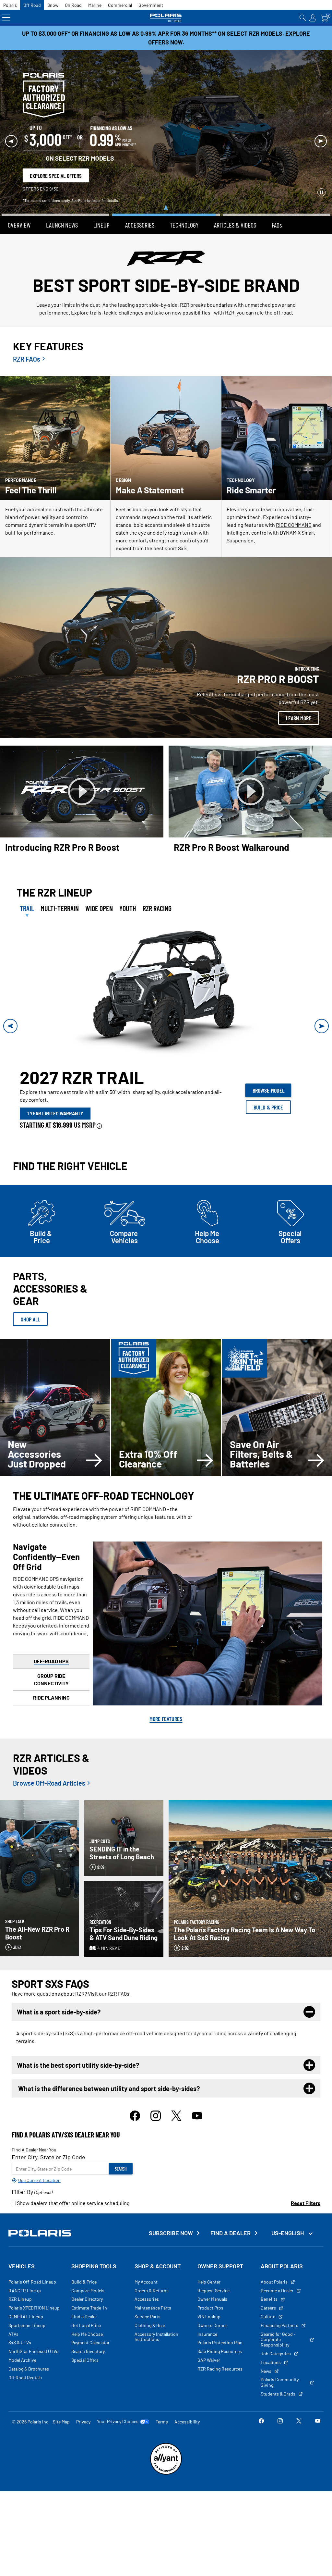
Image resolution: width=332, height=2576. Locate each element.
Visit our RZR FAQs (109, 1969)
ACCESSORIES (140, 200)
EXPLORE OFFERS (280, 172)
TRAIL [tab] (27, 884)
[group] (166, 969)
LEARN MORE (299, 693)
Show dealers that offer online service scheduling (73, 2178)
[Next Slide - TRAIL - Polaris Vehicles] (322, 1001)
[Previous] (11, 129)
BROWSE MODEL (268, 1066)
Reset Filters (306, 2178)
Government (151, 5)
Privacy (83, 2397)
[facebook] (135, 2094)
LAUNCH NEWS (62, 200)
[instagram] (156, 2094)
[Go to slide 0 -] (55, 190)
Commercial (120, 5)
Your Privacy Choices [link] (118, 2396)
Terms (162, 2397)
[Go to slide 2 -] (277, 185)
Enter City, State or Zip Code (48, 2132)
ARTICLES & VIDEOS (235, 200)
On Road (73, 5)
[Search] (303, 18)
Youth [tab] (128, 884)
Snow (53, 5)
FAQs (277, 200)
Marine (95, 5)
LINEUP (101, 200)
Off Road (32, 5)
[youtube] (197, 2094)
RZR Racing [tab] (157, 884)
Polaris (10, 5)
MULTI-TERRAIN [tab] (60, 884)
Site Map (61, 2397)
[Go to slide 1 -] (166, 190)
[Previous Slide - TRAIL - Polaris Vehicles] (10, 1001)
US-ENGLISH (288, 2208)
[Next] (321, 129)
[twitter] (176, 2094)
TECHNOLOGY (184, 200)
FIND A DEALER (231, 2208)
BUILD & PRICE (268, 1083)
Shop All (30, 1294)
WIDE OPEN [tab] (99, 884)
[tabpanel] (166, 1001)
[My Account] (313, 18)
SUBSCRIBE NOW (171, 2208)
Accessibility (187, 2397)
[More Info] (99, 1100)
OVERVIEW (19, 200)
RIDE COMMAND (294, 500)
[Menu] (6, 18)
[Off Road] (166, 18)
